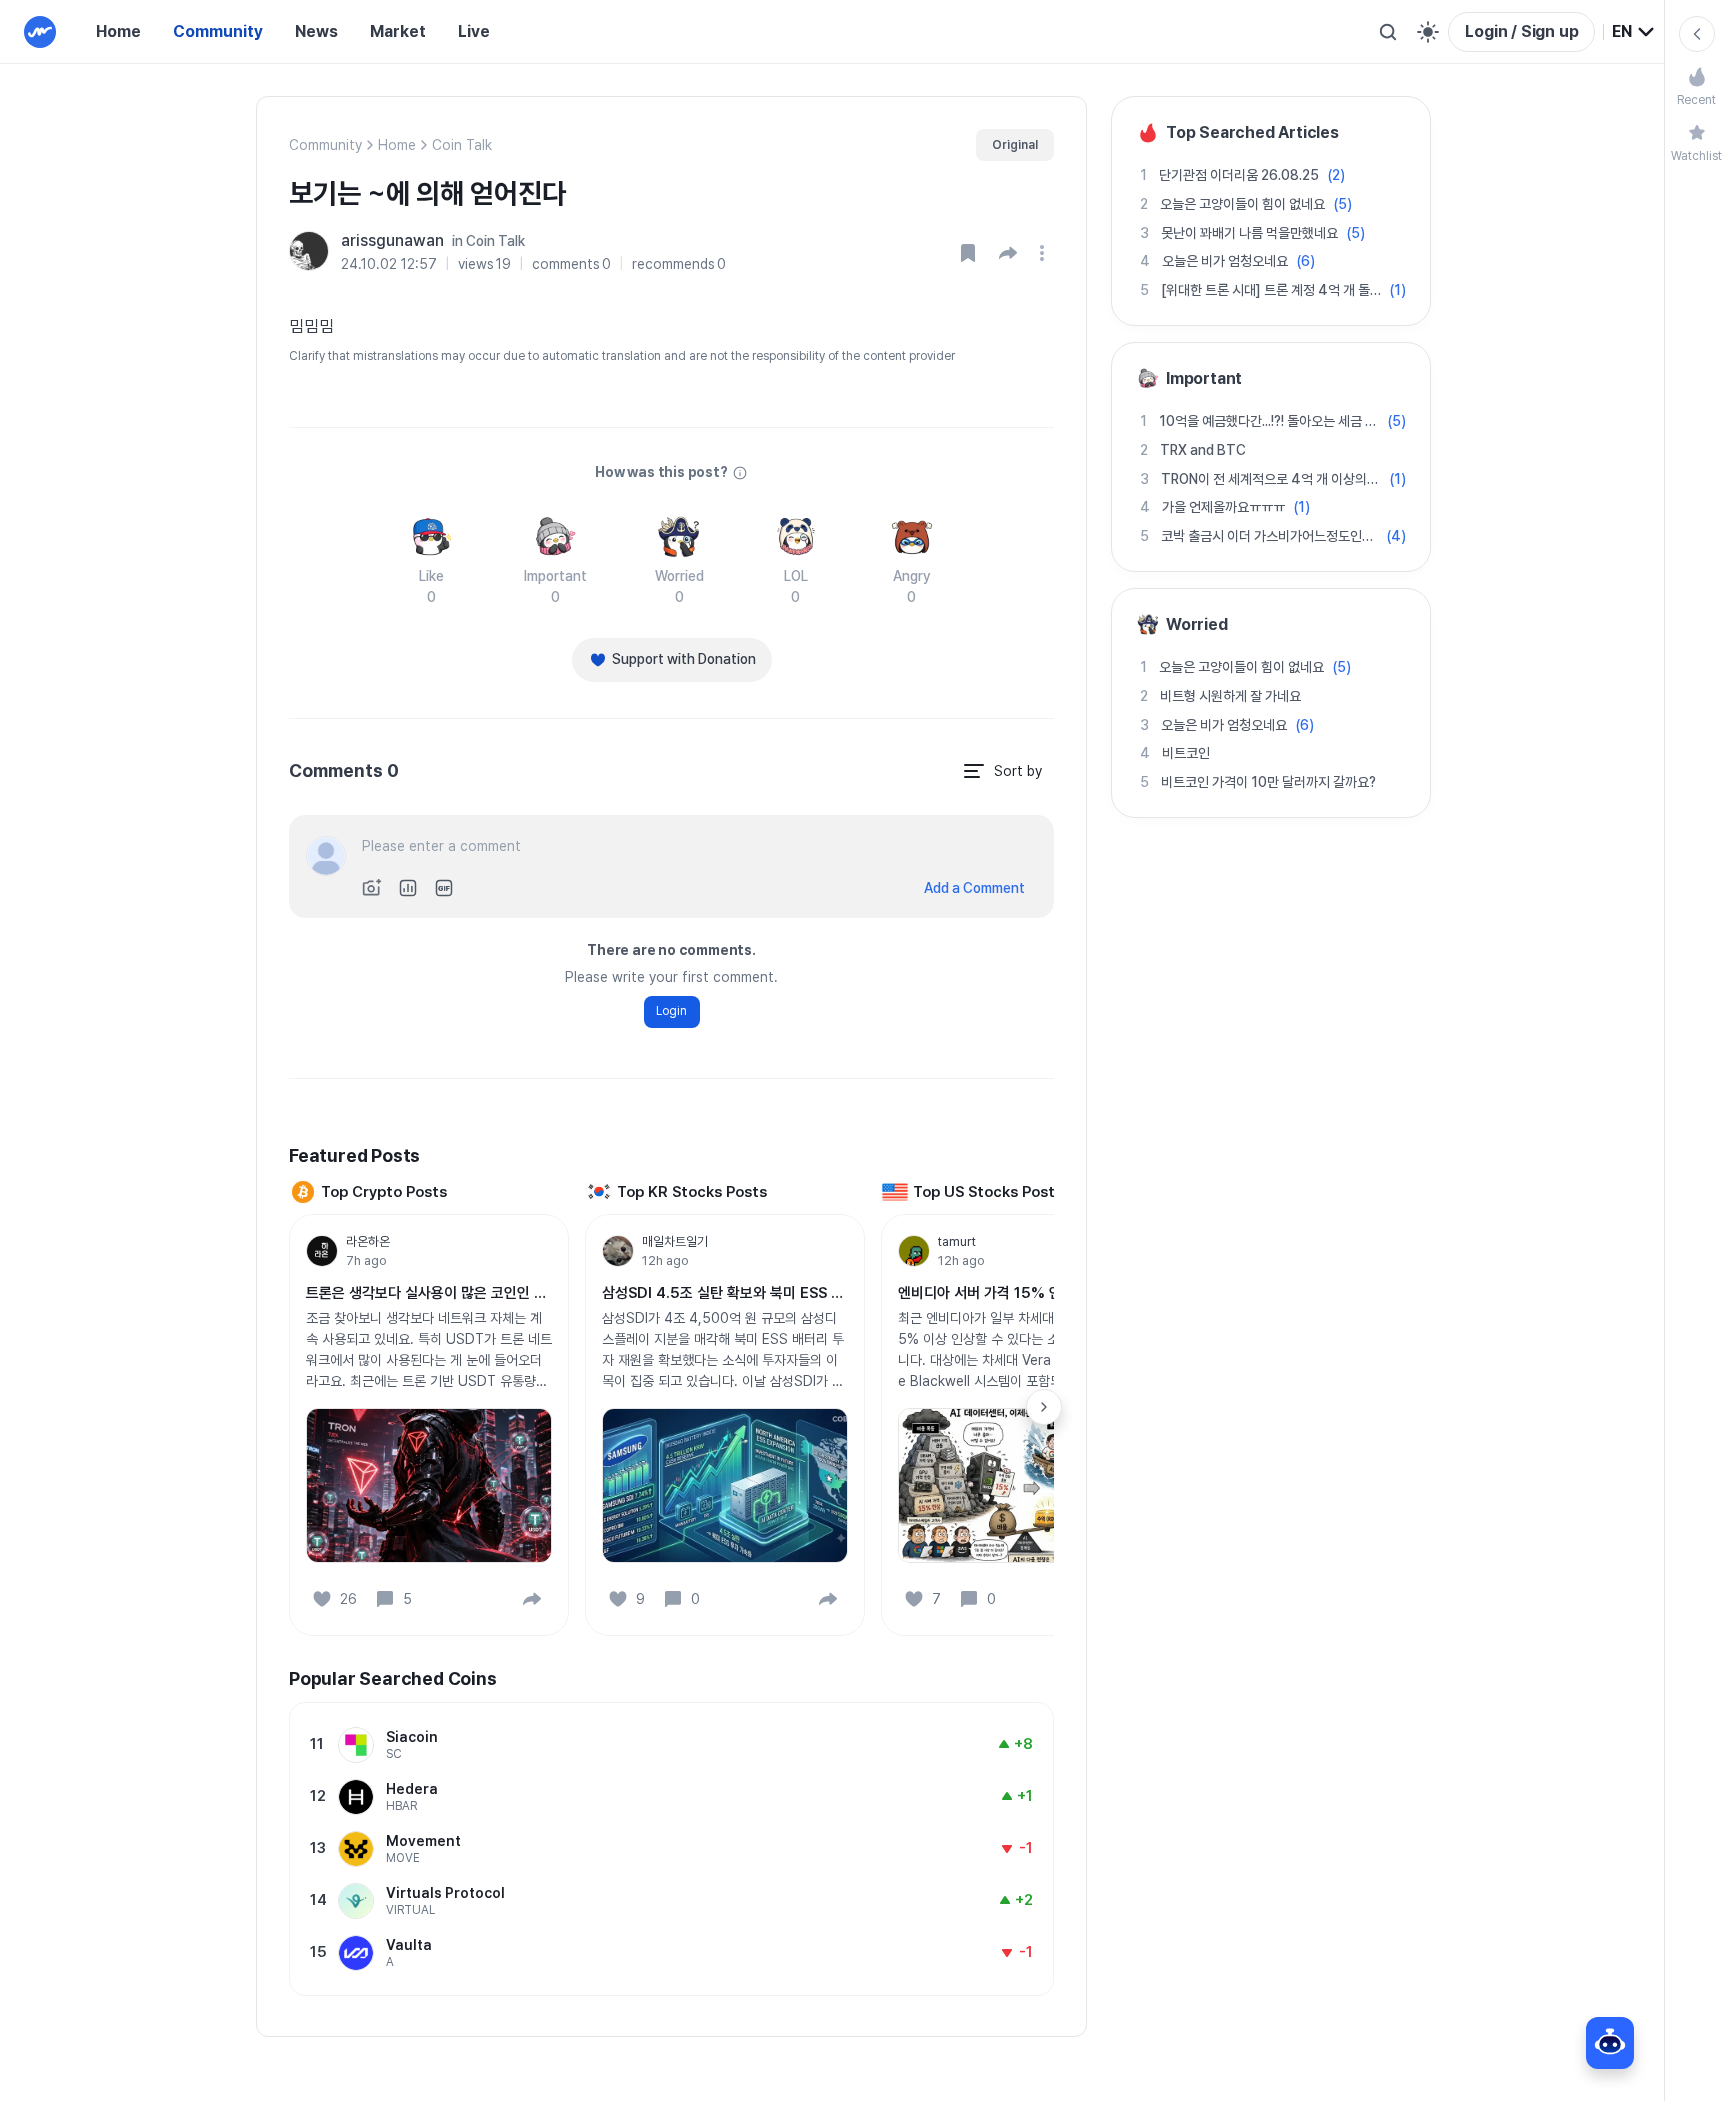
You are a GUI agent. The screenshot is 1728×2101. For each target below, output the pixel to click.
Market (398, 31)
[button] (1008, 253)
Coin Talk (462, 145)
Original (1015, 145)
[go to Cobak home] (40, 32)
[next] (1044, 1407)
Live (474, 31)
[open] (1045, 253)
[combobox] (1634, 32)
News (316, 31)
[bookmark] (968, 253)
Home (118, 31)
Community (218, 31)
